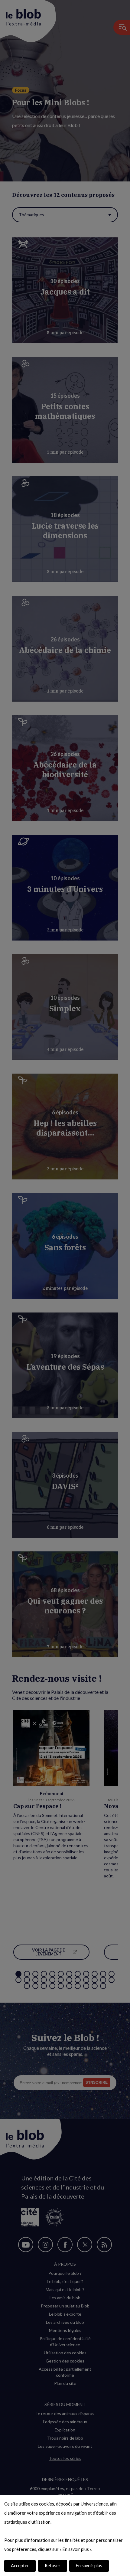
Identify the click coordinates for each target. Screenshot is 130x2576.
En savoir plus (89, 2566)
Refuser (53, 2566)
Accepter (20, 2566)
